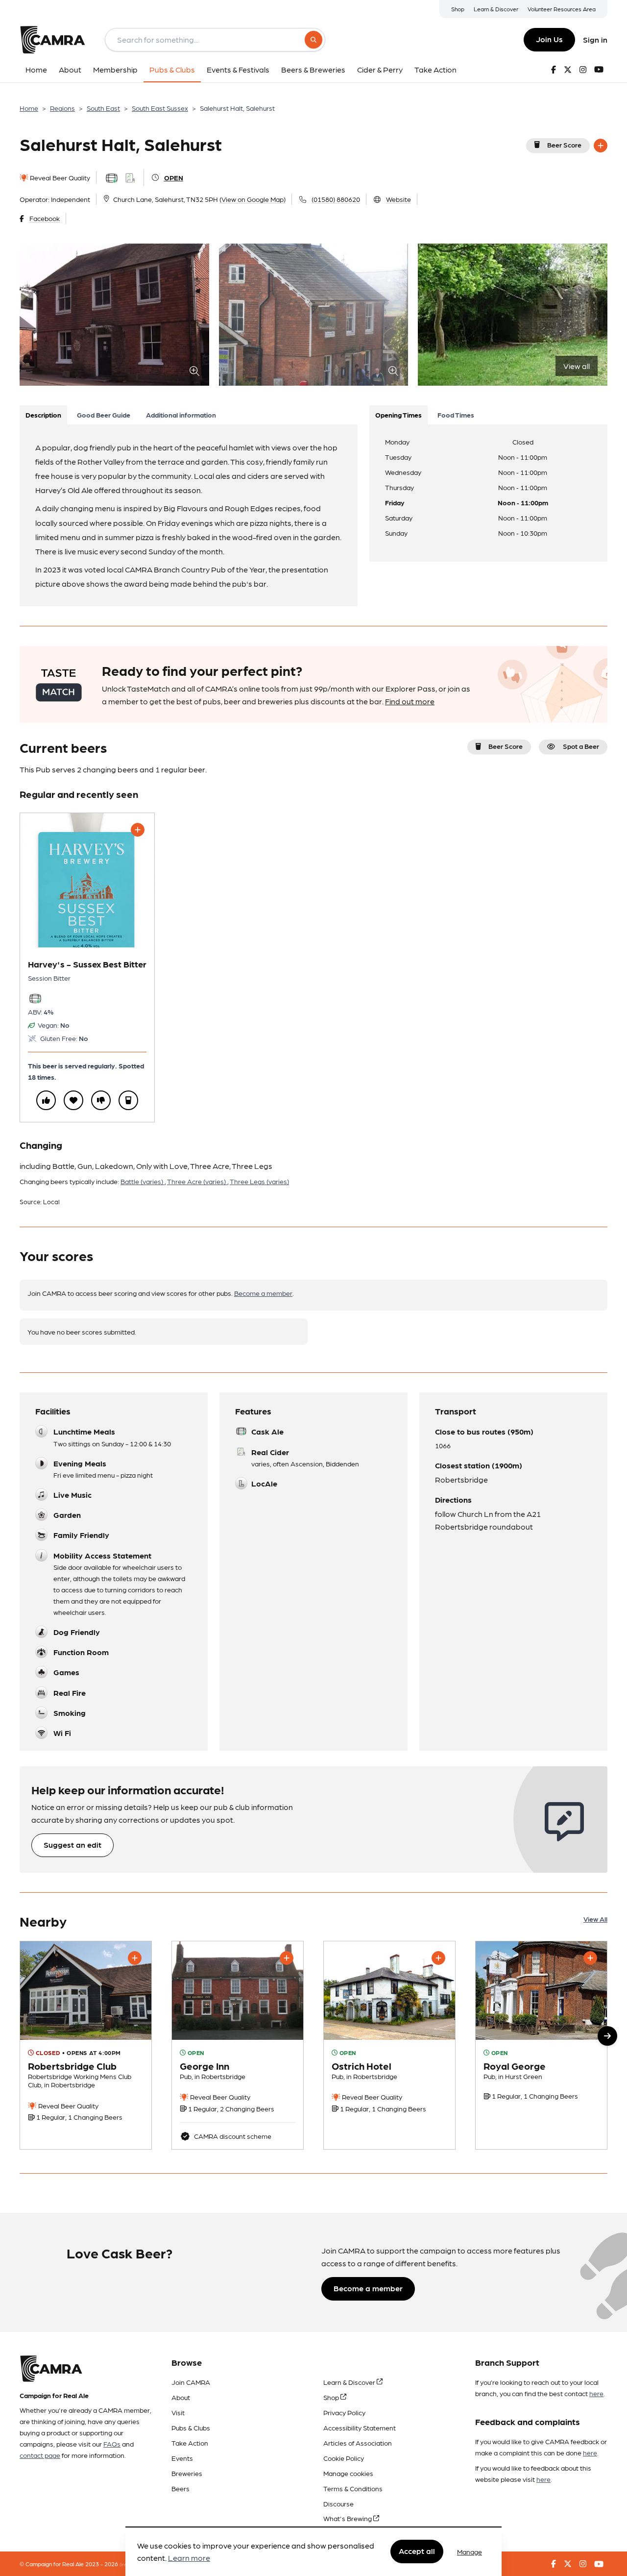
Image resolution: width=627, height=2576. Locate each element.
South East (103, 108)
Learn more (189, 2558)
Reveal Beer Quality (59, 177)
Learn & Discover (496, 9)
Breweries (187, 2473)
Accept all (417, 2551)
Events (182, 2458)
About (181, 2397)
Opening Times (398, 415)
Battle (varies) (143, 1181)
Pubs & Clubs (191, 2427)
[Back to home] (52, 40)
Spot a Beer (581, 746)
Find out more (410, 701)
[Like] (46, 1100)
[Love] (73, 1100)
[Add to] (601, 146)
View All (595, 1919)
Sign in (595, 39)
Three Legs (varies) (259, 1181)
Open (174, 177)
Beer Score (564, 145)
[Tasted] (128, 1100)
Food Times (456, 415)
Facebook (45, 218)
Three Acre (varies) (197, 1181)
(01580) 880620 (336, 199)
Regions (62, 108)
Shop (458, 9)
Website (398, 199)
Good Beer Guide (104, 415)
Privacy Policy (344, 2412)
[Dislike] (101, 1100)
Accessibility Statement (360, 2427)
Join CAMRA (191, 2382)
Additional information (181, 415)
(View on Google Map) (253, 199)
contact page (40, 2455)
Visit (178, 2412)
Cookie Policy (344, 2458)
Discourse (338, 2503)
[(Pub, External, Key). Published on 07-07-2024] (389, 2045)
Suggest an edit (72, 1845)
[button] (607, 2036)
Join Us (549, 39)
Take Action (190, 2443)
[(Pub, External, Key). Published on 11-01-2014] (238, 2045)
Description (43, 415)
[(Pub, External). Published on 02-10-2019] (86, 2045)
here (596, 2393)
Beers (181, 2488)
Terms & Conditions (353, 2488)
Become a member (263, 1293)
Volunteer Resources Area (562, 9)
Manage (470, 2551)
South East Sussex (160, 108)
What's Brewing (348, 2518)
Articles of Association (358, 2443)
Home (29, 108)
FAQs (112, 2444)
